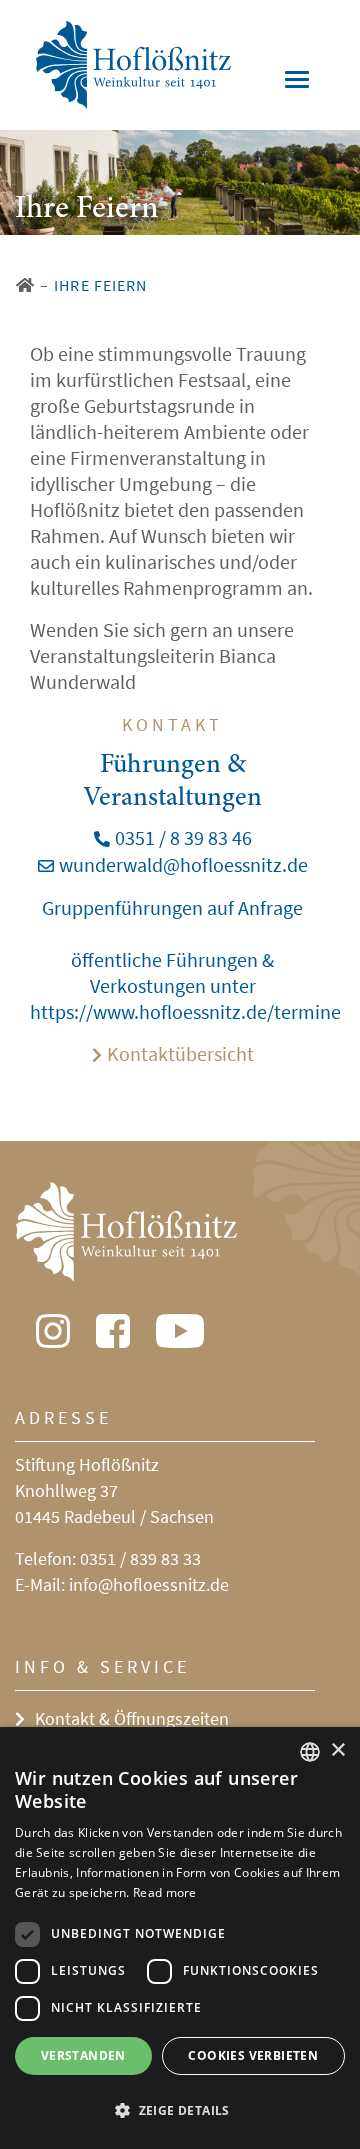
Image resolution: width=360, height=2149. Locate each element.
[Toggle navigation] (297, 79)
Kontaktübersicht (180, 1053)
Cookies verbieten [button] (253, 2055)
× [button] (337, 1750)
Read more (165, 1892)
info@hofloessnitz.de (149, 1584)
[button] (180, 2111)
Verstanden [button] (83, 2055)
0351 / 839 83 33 (140, 1558)
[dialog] (180, 1938)
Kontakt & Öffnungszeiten (132, 1718)
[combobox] (310, 1752)
